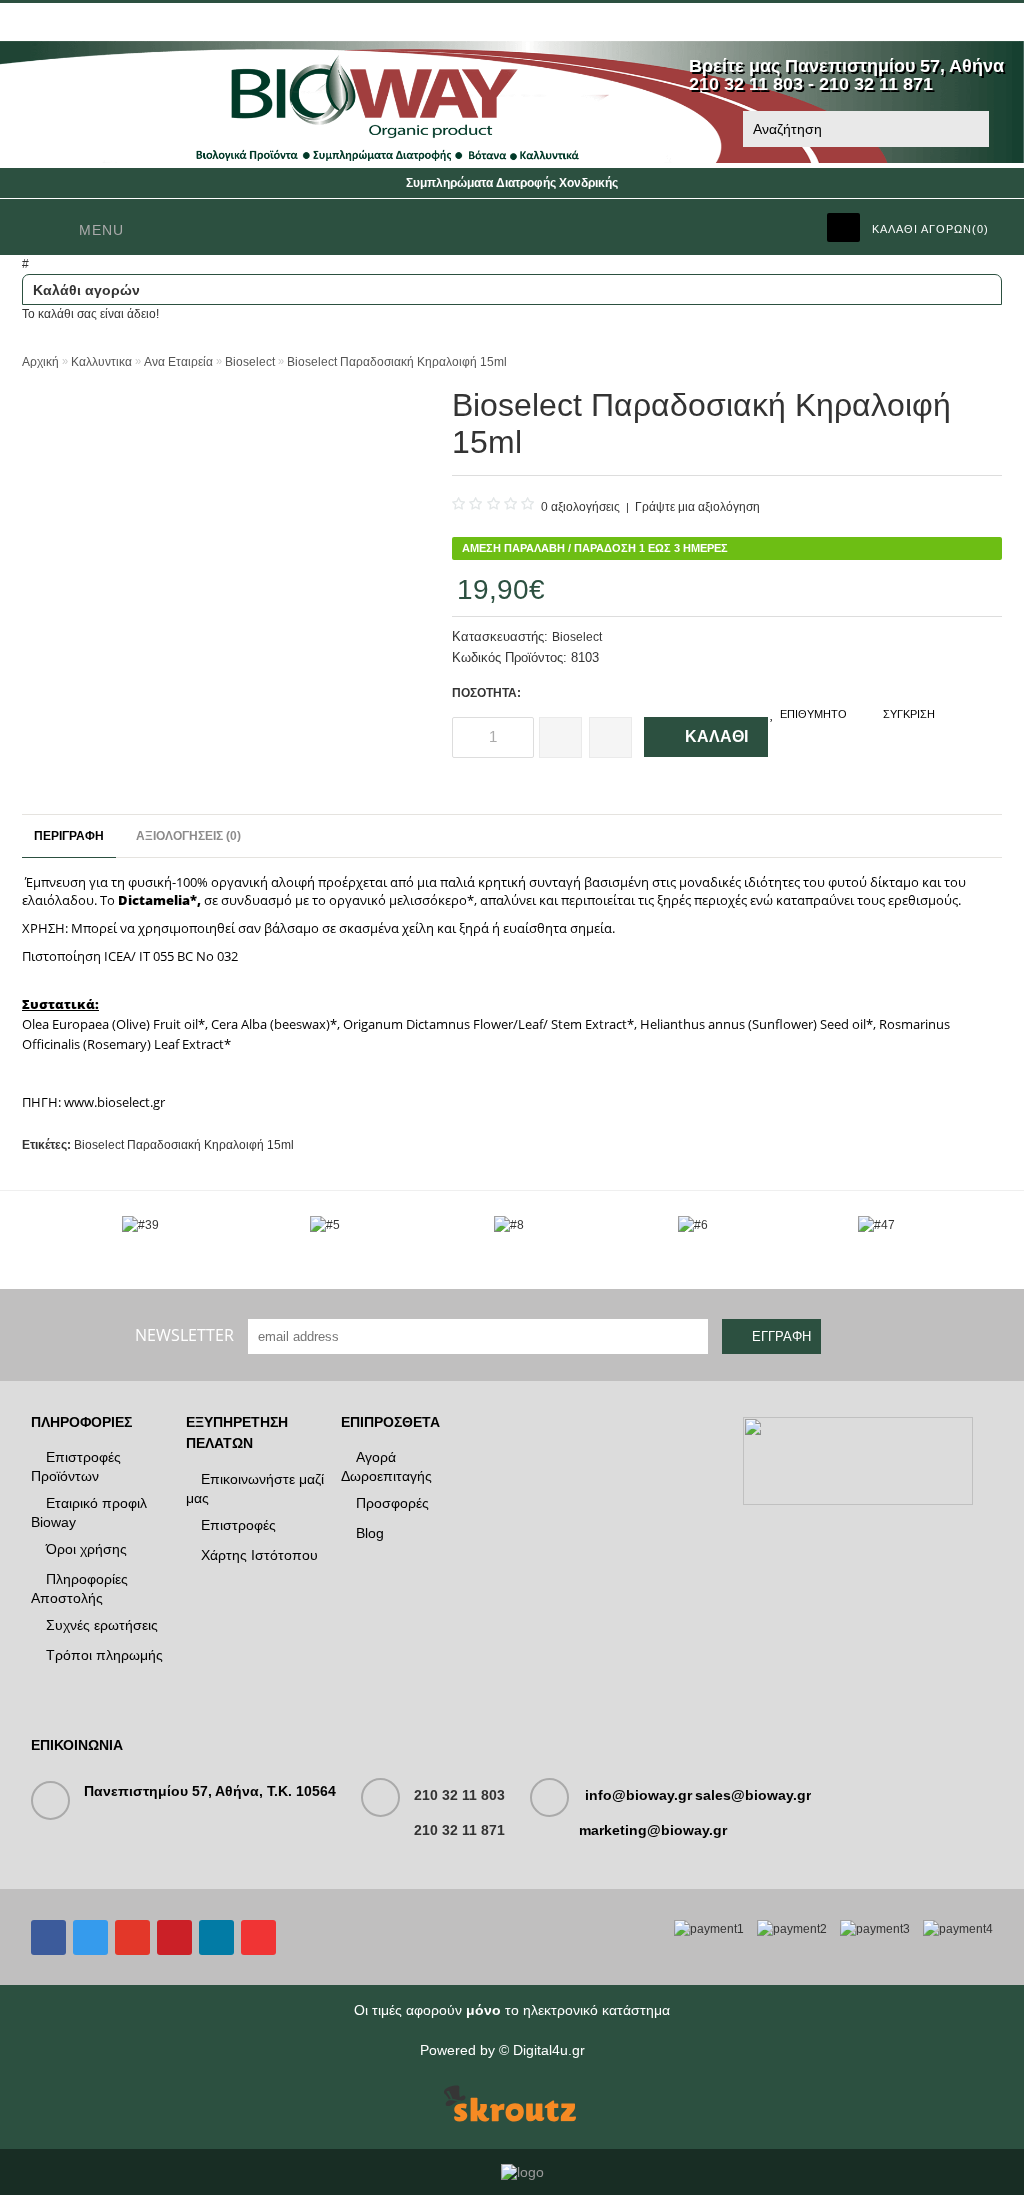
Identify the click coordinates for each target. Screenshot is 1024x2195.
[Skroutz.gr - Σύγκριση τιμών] (510, 2105)
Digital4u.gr (549, 2050)
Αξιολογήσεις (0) (188, 836)
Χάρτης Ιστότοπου (259, 1555)
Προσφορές (392, 1503)
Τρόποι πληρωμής (104, 1655)
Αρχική (40, 362)
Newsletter (184, 1335)
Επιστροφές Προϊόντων (76, 1466)
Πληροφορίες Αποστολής (79, 1588)
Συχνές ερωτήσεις (102, 1625)
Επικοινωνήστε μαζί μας (255, 1488)
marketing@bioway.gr (653, 1830)
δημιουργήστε (167, 22)
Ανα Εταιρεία (178, 362)
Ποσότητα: (486, 693)
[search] (970, 130)
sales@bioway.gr (753, 1795)
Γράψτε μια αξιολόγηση (697, 507)
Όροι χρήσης (86, 1549)
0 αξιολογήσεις (580, 507)
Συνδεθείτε (66, 22)
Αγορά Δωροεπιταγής (386, 1466)
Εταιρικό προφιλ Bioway (89, 1512)
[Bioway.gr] (512, 159)
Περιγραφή (69, 836)
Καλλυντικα (101, 362)
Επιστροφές (238, 1525)
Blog (370, 1533)
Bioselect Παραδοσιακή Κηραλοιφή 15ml (397, 362)
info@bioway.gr (638, 1795)
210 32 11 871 (459, 1830)
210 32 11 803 (459, 1795)
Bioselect (250, 362)
